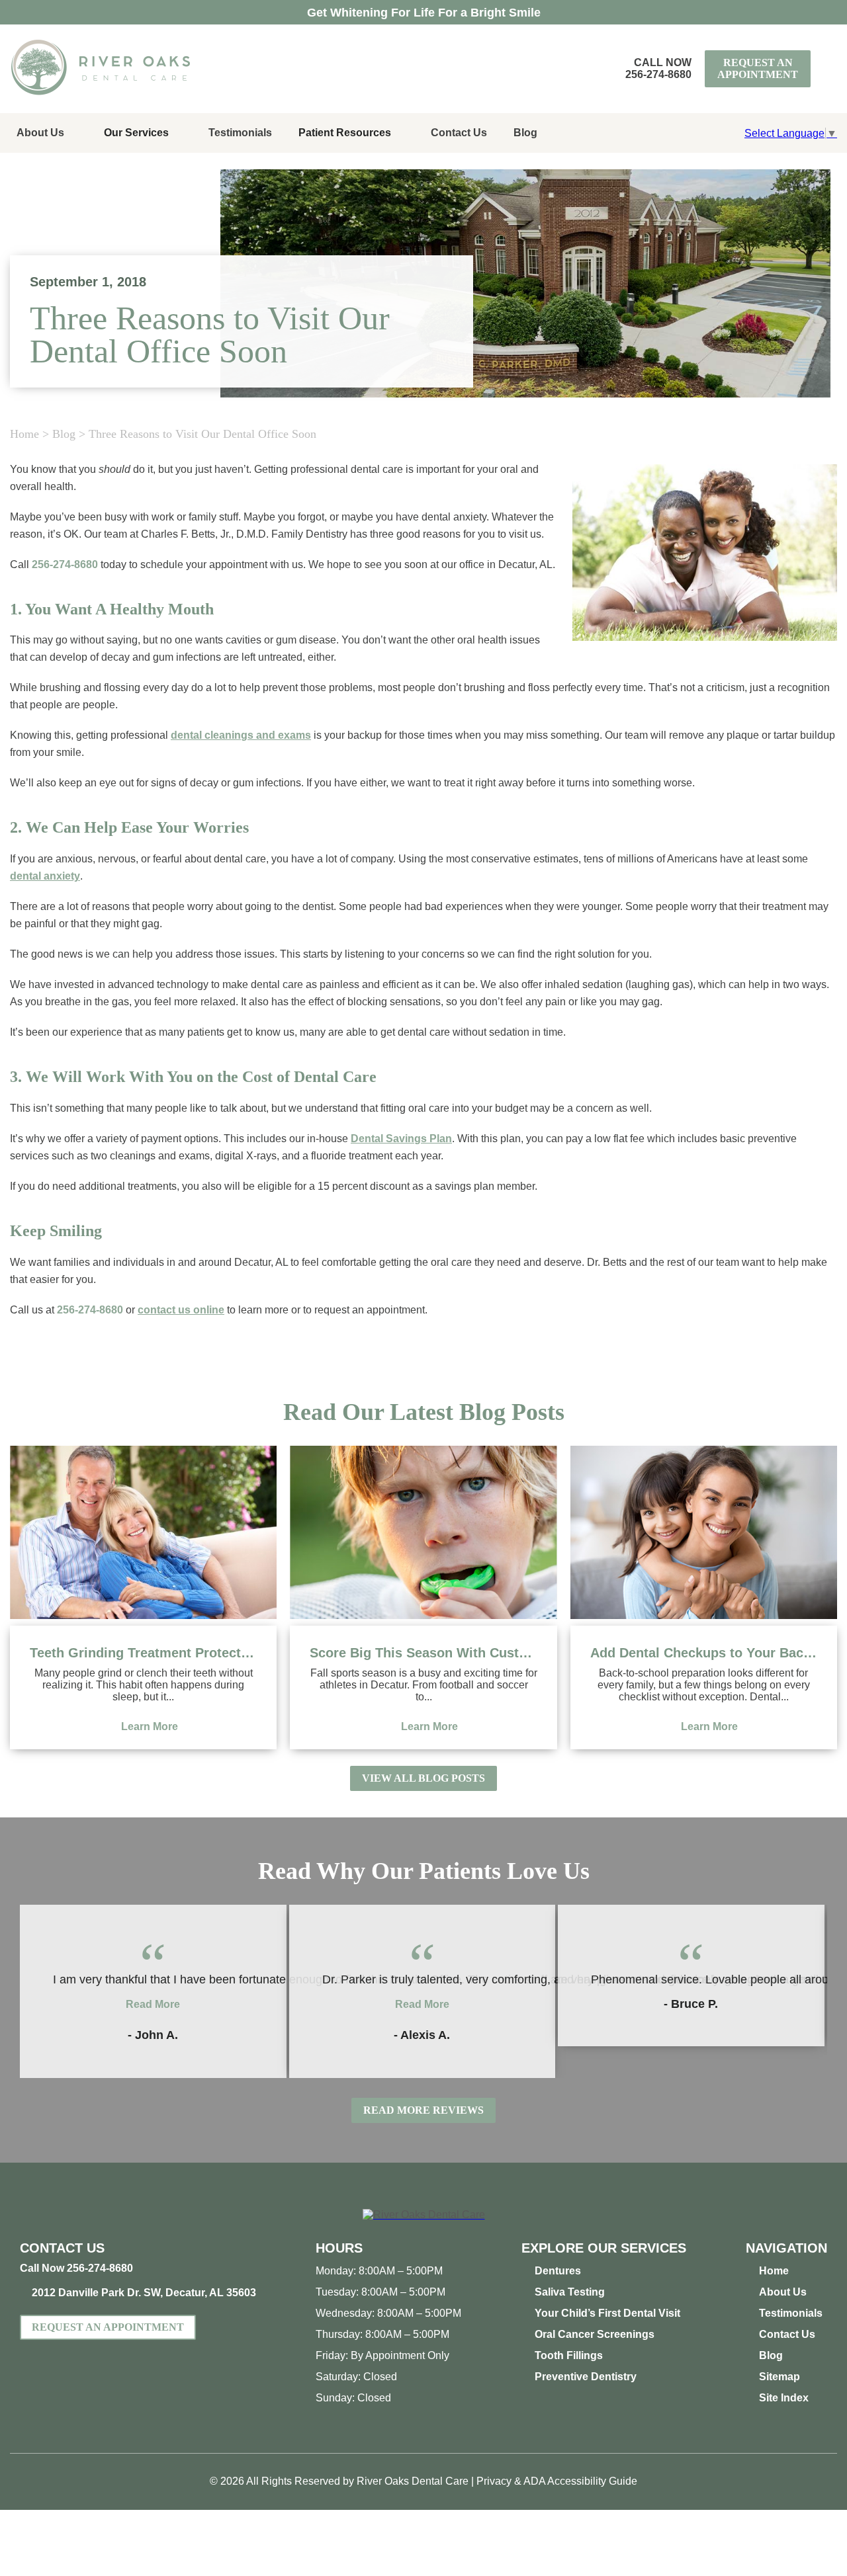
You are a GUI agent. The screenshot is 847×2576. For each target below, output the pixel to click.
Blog (525, 133)
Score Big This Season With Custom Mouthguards (423, 1653)
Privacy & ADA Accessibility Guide (557, 2481)
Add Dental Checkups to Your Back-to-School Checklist (704, 1653)
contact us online (181, 1310)
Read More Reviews (423, 2110)
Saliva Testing (570, 2292)
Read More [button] (153, 2004)
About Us (40, 133)
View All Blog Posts (423, 1778)
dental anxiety (45, 876)
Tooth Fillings (569, 2355)
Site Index (784, 2398)
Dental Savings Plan (401, 1139)
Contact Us (459, 133)
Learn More (150, 1726)
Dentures (558, 2271)
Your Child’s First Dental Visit (607, 2313)
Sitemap (780, 2377)
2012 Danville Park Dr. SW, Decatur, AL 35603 (144, 2293)
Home (24, 434)
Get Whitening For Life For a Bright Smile (424, 13)
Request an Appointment (758, 68)
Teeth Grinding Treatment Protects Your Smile (143, 1653)
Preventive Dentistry (586, 2377)
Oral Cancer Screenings (595, 2334)
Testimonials (240, 133)
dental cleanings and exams (241, 735)
